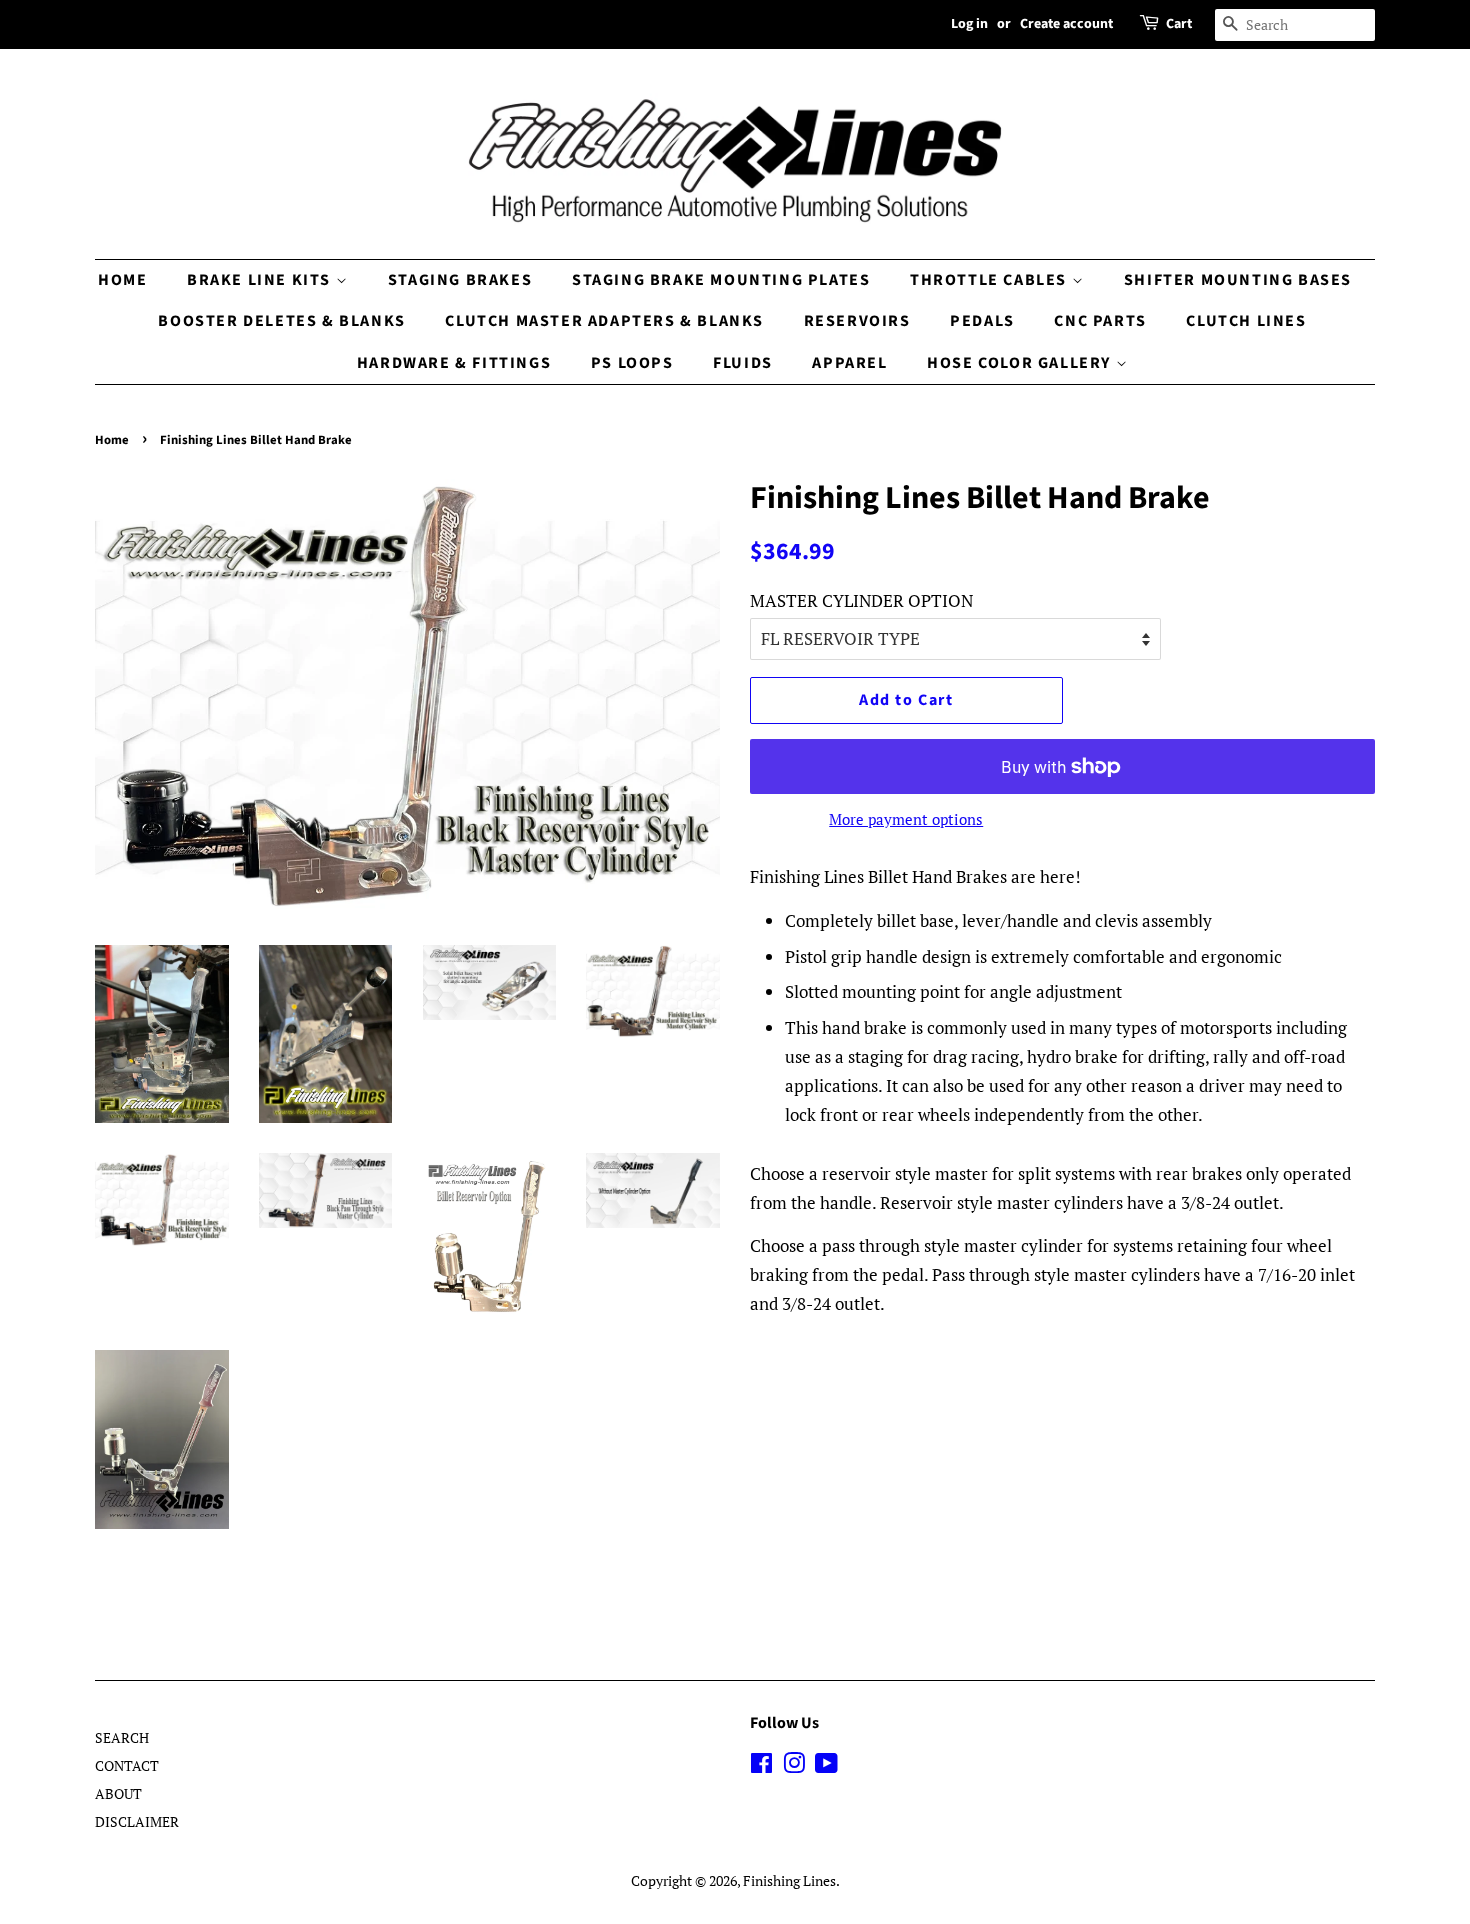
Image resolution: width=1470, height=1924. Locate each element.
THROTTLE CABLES (991, 280)
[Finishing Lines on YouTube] (826, 1766)
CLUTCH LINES (1246, 321)
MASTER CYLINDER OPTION (861, 600)
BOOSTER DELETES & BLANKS (281, 321)
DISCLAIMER (137, 1821)
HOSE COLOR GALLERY (1021, 363)
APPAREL (849, 363)
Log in (969, 24)
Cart (1179, 24)
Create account (1066, 24)
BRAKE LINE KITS (261, 280)
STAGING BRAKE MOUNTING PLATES (721, 280)
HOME (122, 280)
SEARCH (122, 1737)
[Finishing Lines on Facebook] (761, 1766)
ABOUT (118, 1793)
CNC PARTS (1100, 321)
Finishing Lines (789, 1880)
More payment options (906, 819)
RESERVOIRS (857, 321)
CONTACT (127, 1765)
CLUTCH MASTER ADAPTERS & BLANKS (604, 321)
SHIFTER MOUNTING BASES (1238, 280)
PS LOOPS (632, 363)
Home (112, 440)
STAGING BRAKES (460, 280)
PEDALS (982, 321)
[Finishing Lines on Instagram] (794, 1766)
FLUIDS (743, 363)
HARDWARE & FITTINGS (454, 363)
